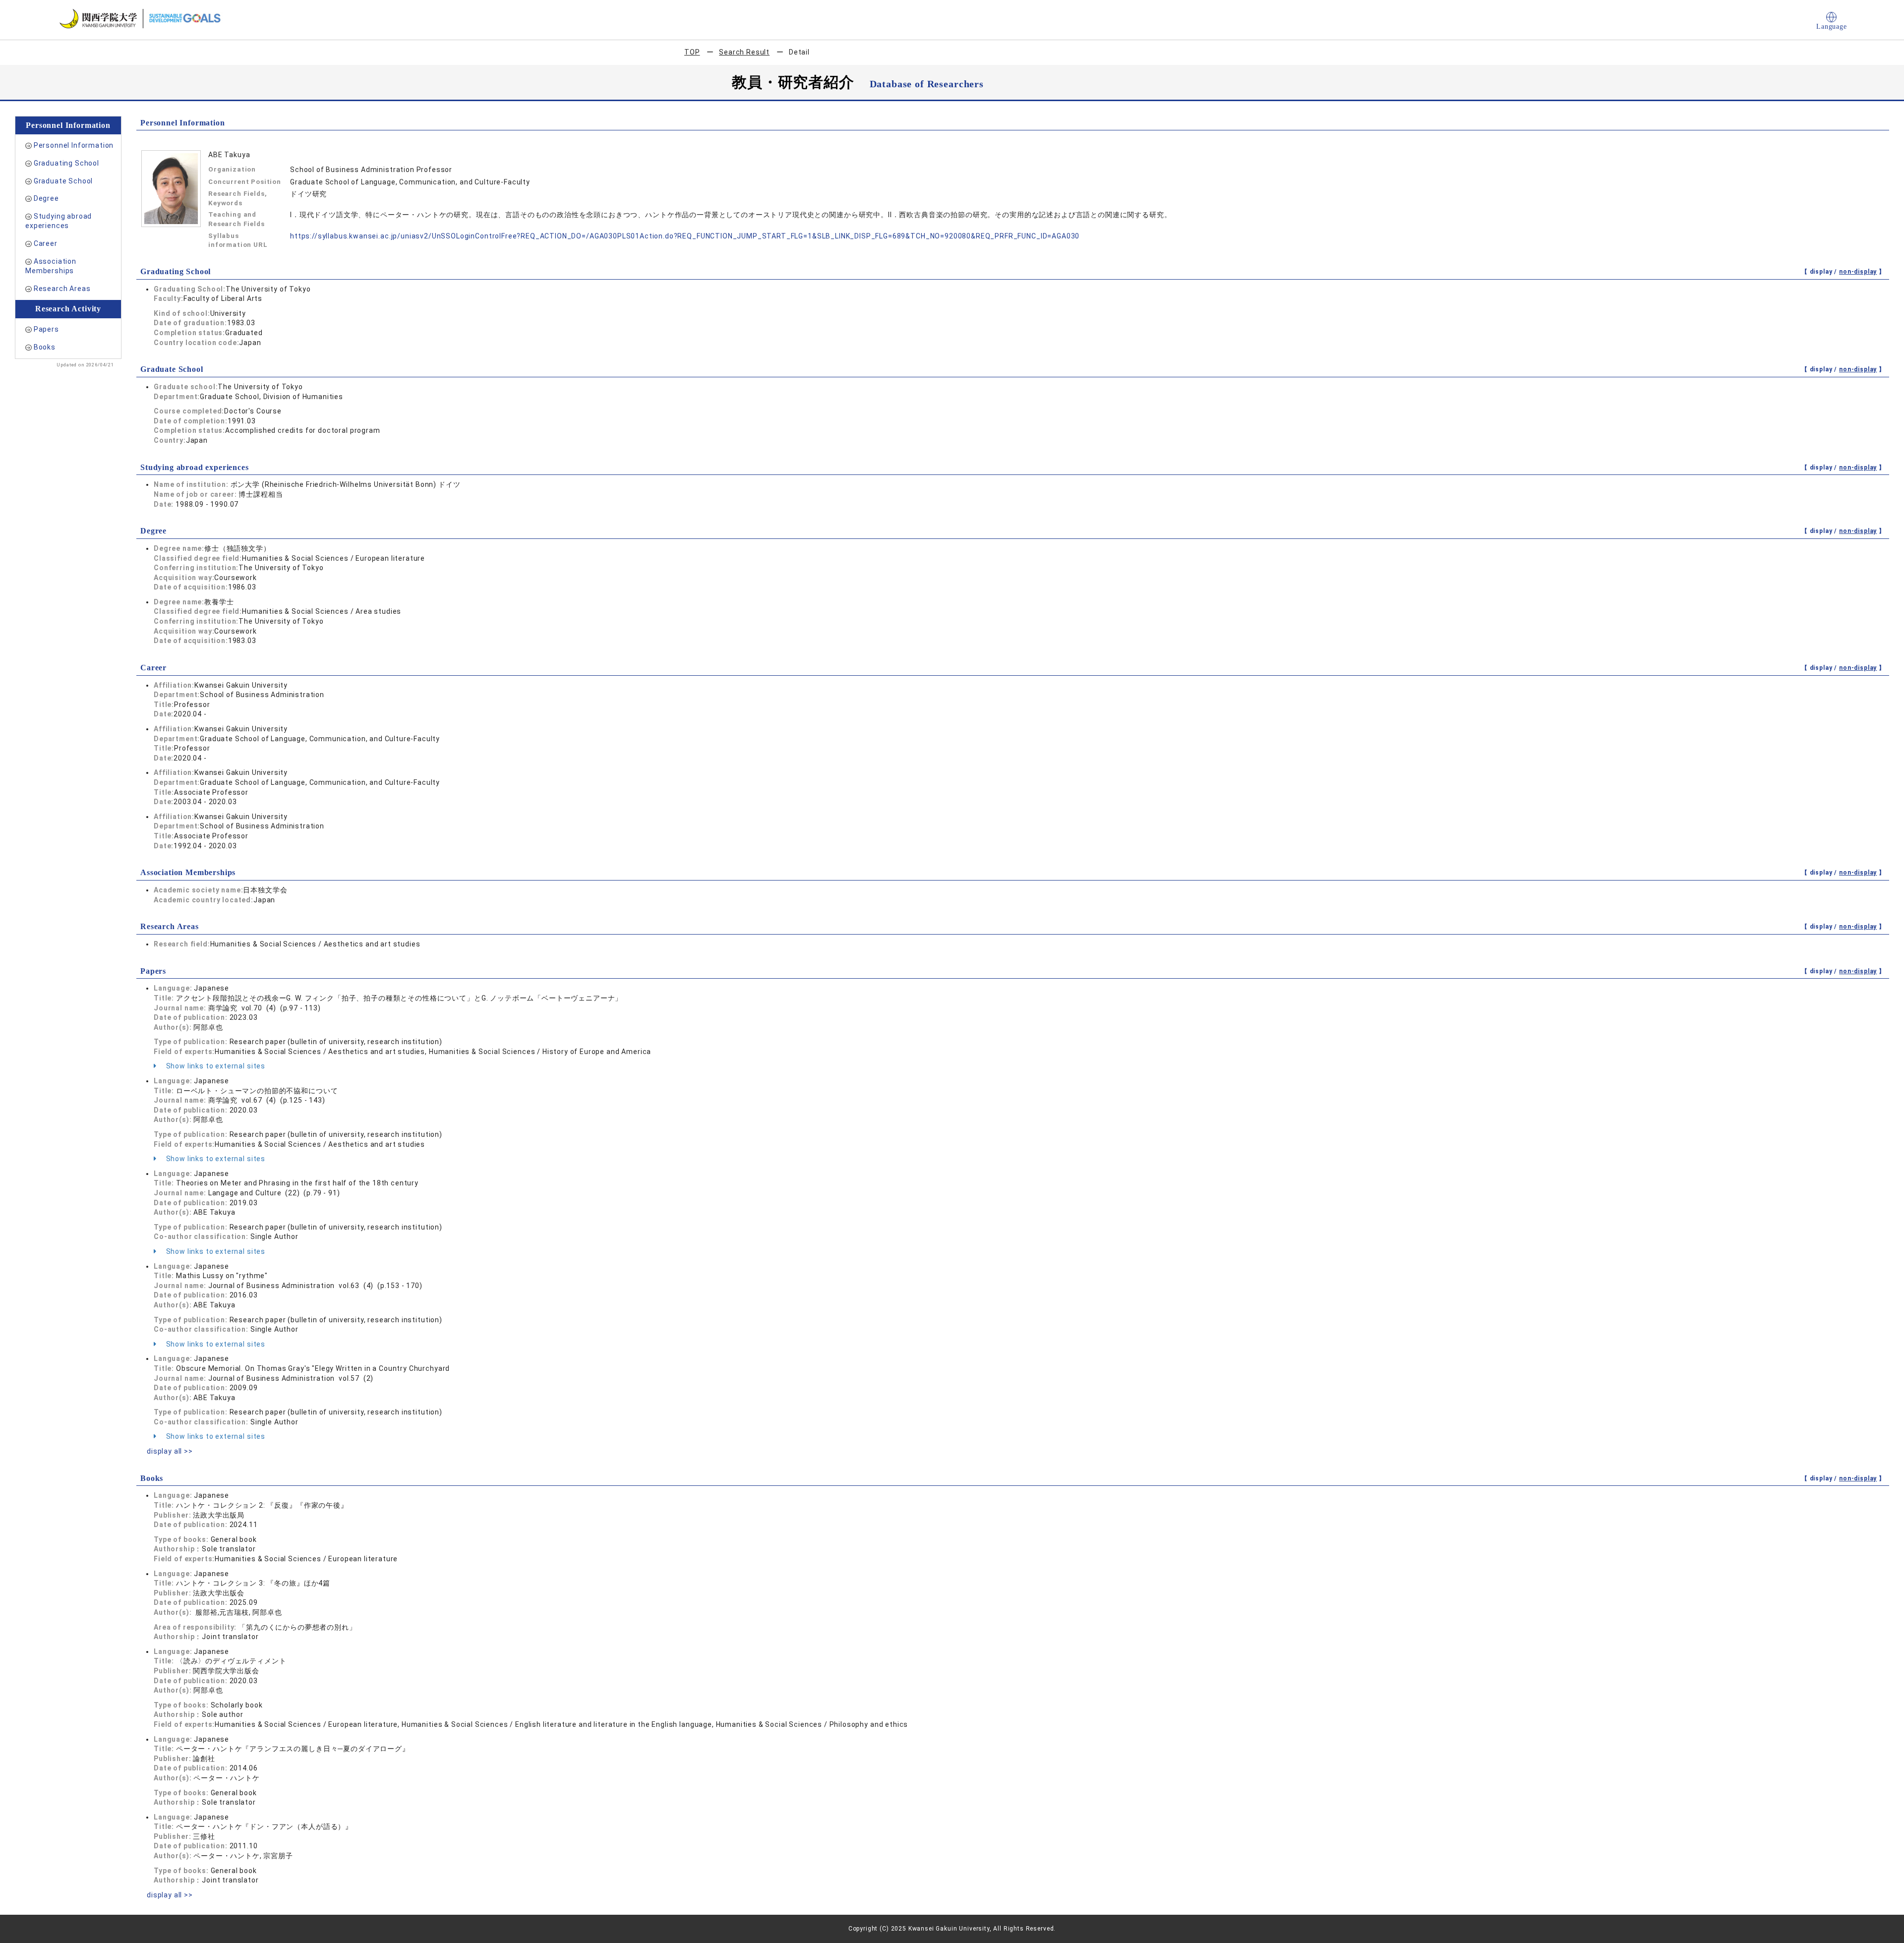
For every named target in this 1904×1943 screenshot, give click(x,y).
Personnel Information (74, 145)
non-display (1858, 272)
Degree (46, 198)
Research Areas (62, 289)
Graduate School (63, 181)
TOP (692, 52)
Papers (46, 329)
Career (46, 243)
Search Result (744, 52)
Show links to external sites (215, 1066)
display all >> (170, 1451)
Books (45, 347)
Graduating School (66, 163)
